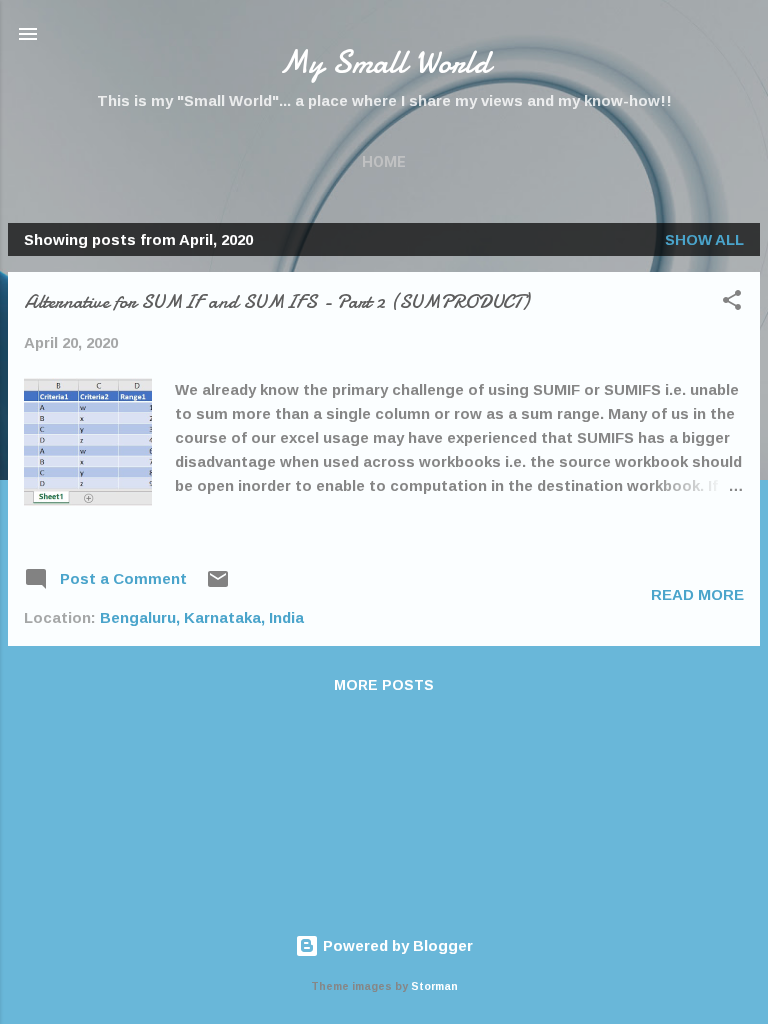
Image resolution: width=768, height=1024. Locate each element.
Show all (704, 239)
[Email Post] (218, 585)
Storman (434, 986)
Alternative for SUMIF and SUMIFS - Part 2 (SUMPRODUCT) (276, 301)
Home (384, 162)
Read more (697, 594)
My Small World (384, 62)
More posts (384, 685)
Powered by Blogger (396, 945)
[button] (732, 303)
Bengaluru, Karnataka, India (202, 617)
